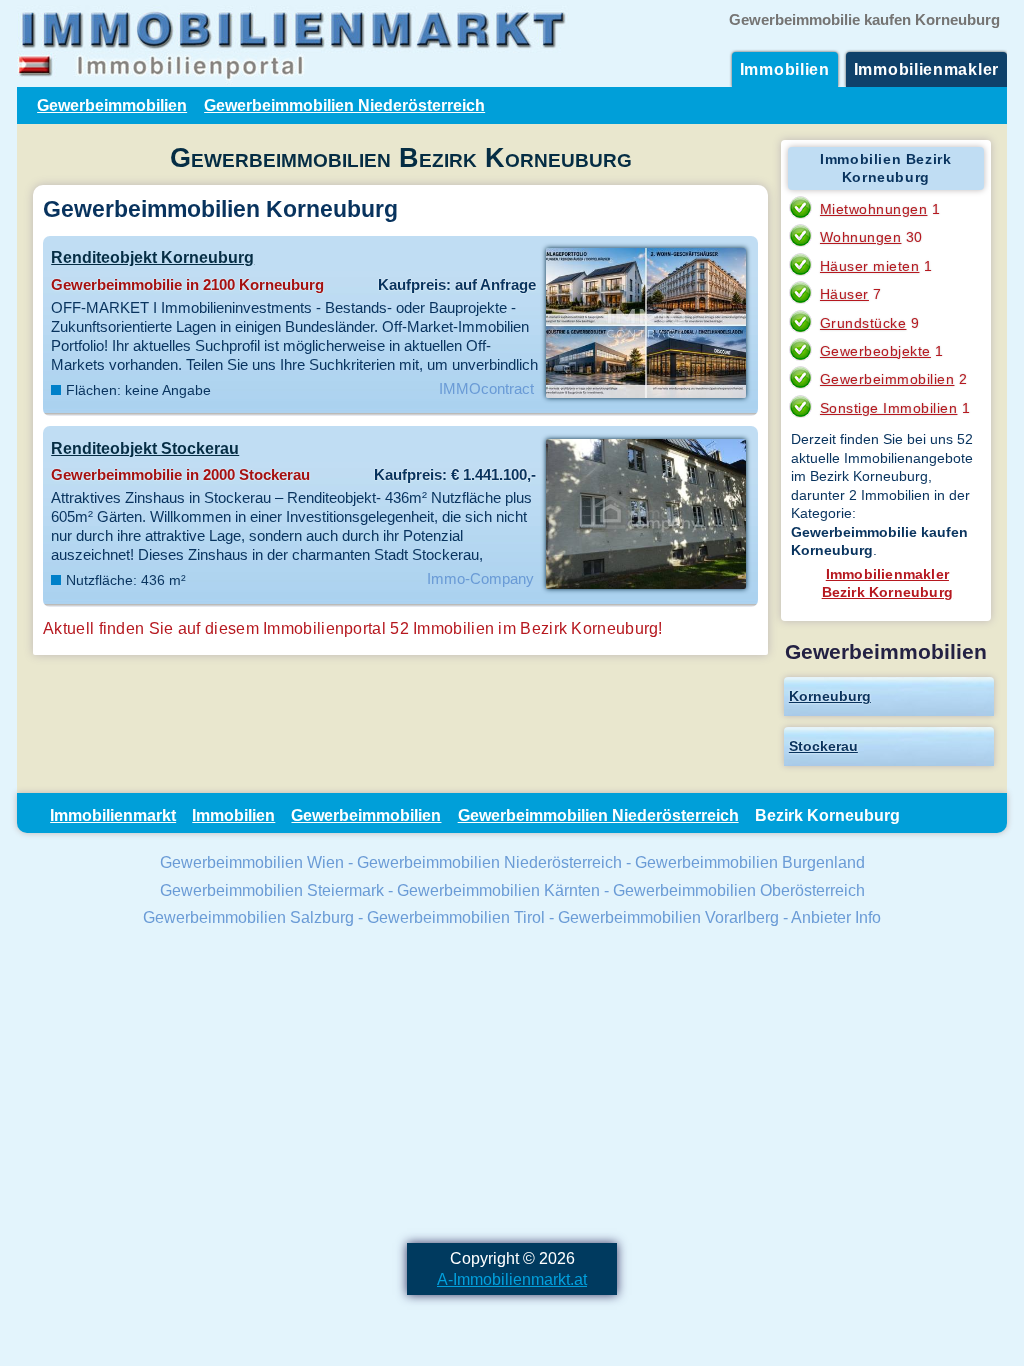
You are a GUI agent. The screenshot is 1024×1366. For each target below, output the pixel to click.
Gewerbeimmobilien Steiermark (272, 890)
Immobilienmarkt (113, 815)
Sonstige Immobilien (889, 408)
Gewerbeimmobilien (112, 105)
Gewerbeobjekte (875, 351)
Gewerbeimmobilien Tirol (456, 917)
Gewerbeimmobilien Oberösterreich (739, 890)
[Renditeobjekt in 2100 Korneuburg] (645, 396)
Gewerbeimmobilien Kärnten (498, 890)
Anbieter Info (836, 917)
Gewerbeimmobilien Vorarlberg (668, 917)
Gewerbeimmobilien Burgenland (750, 862)
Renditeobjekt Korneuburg (152, 257)
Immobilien (785, 69)
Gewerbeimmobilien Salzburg (248, 917)
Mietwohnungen (874, 209)
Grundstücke (863, 323)
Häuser (844, 294)
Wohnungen (861, 237)
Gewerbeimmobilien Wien (252, 862)
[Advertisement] (512, 1088)
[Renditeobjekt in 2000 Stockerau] (645, 587)
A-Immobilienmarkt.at (512, 1279)
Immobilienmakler (926, 69)
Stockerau (823, 746)
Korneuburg (830, 696)
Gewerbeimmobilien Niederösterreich (344, 105)
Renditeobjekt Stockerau (145, 448)
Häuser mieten (870, 266)
